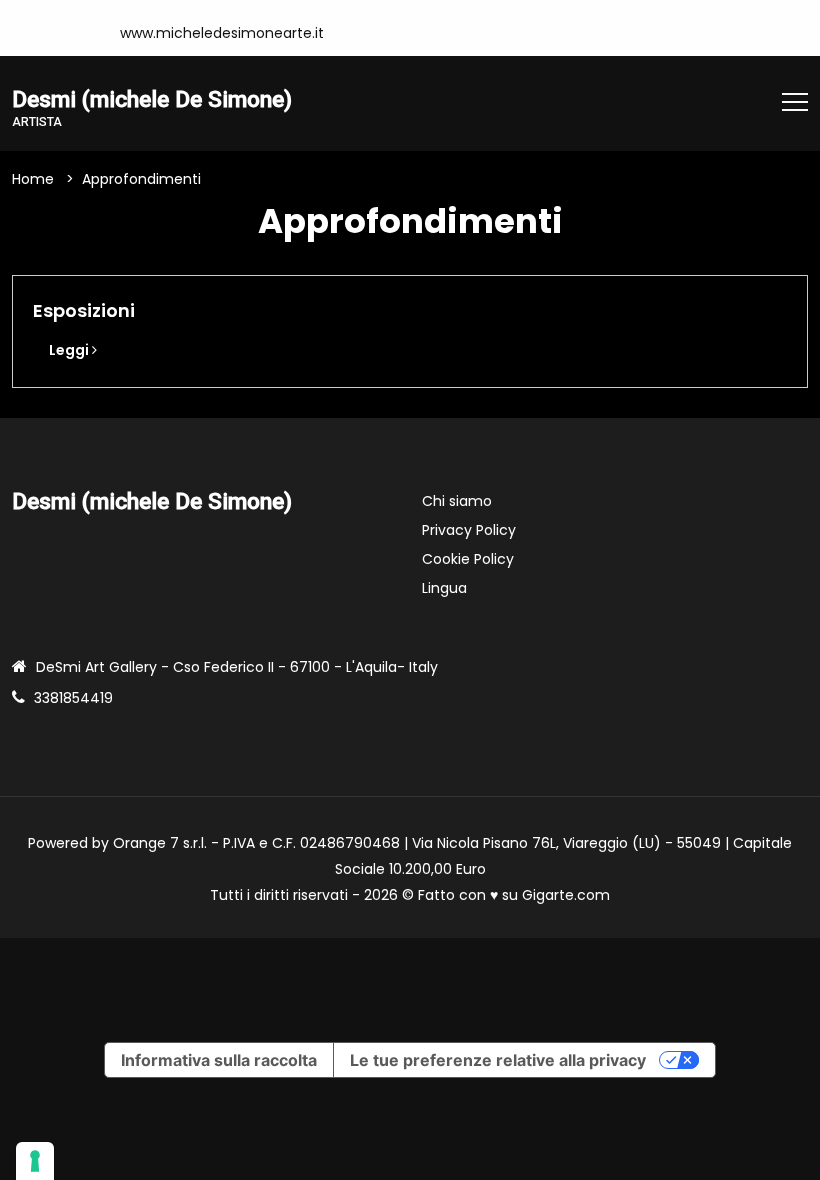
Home (33, 179)
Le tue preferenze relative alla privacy (498, 1060)
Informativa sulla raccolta (219, 1060)
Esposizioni (84, 310)
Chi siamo (457, 501)
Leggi (70, 350)
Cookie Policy (468, 559)
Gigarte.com (566, 895)
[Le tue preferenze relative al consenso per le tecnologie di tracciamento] (35, 1161)
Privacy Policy (469, 530)
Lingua (444, 588)
